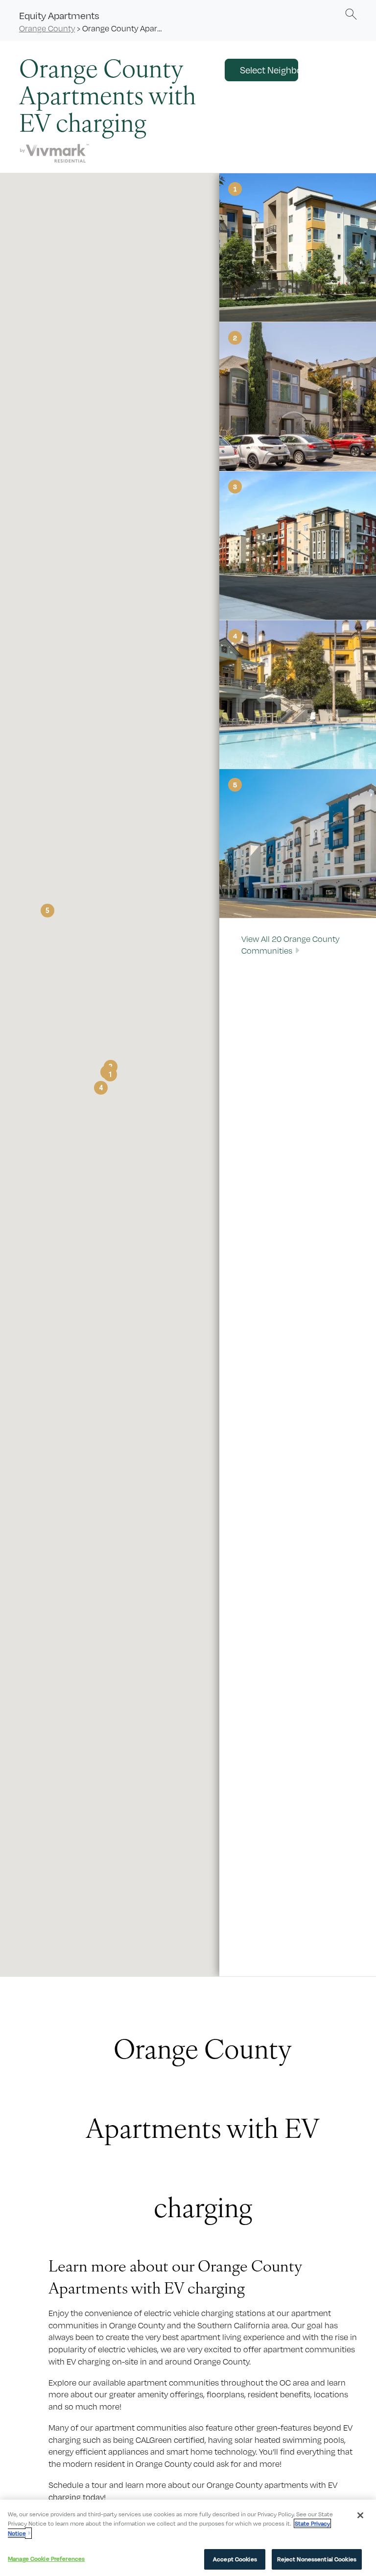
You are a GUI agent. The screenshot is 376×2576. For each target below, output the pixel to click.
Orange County (47, 28)
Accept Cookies (235, 2559)
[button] (351, 14)
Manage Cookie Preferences (46, 2559)
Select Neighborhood (269, 70)
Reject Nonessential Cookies (317, 2559)
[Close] (360, 2515)
